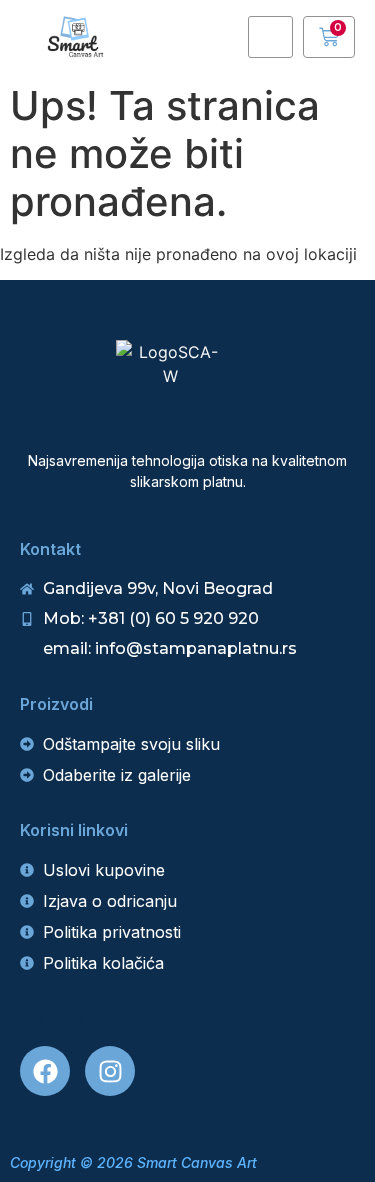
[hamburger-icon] (270, 37)
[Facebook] (45, 1071)
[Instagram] (110, 1071)
